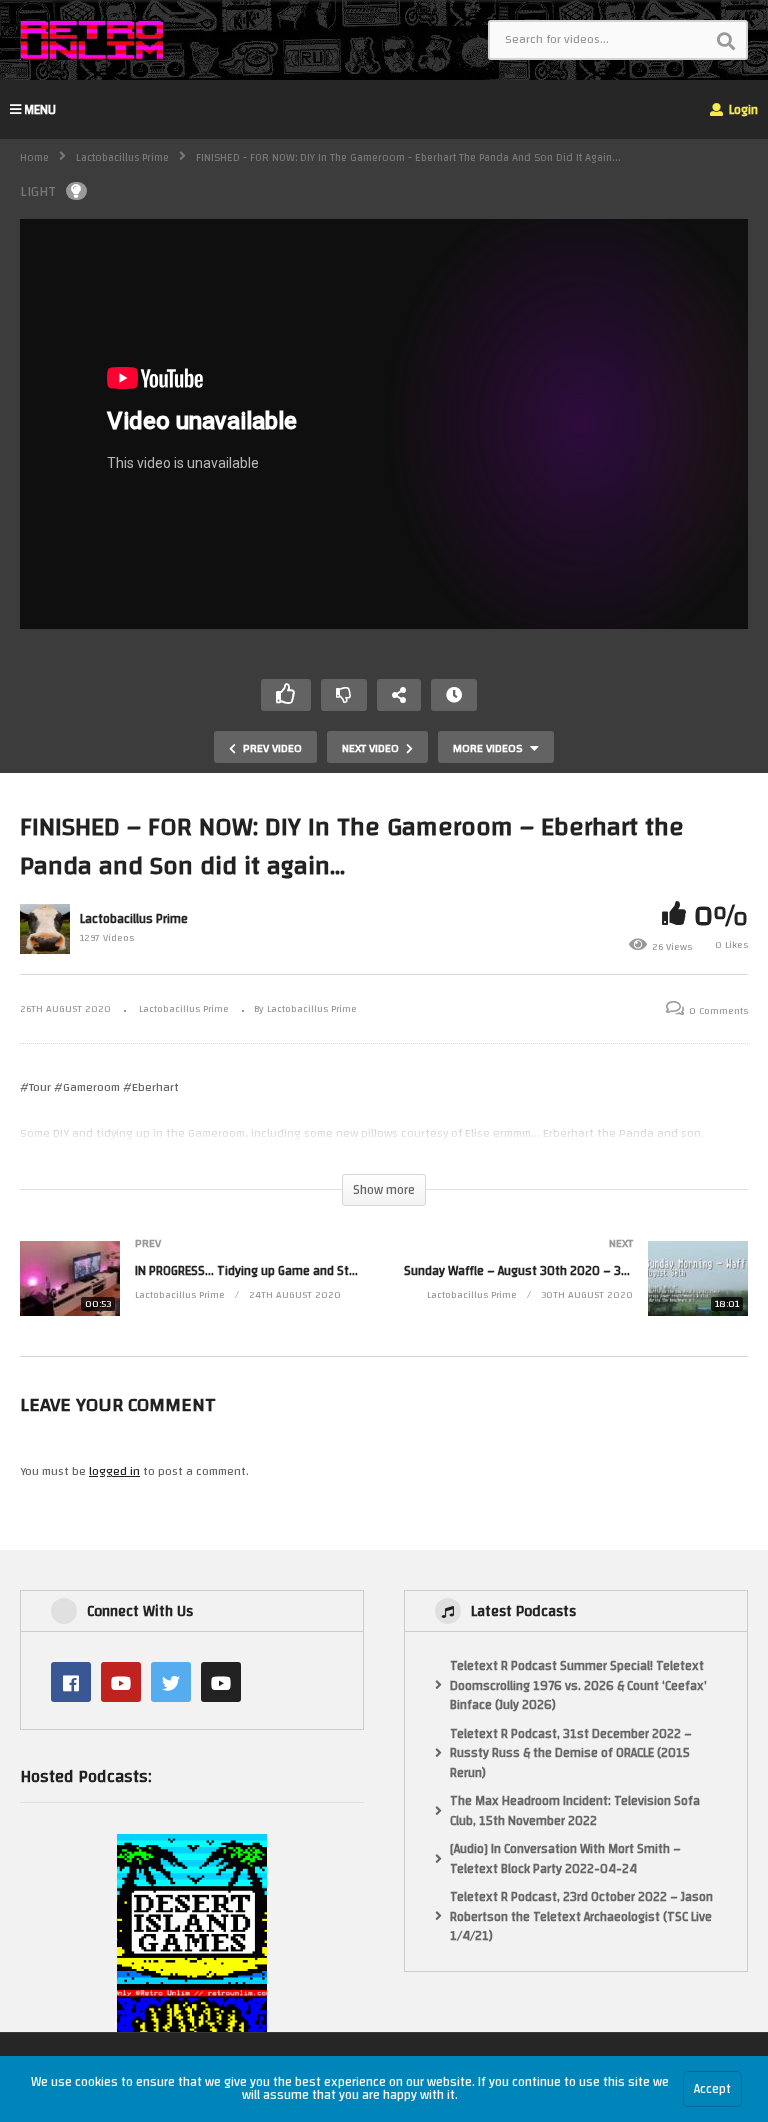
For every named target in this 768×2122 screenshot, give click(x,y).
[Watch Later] (454, 695)
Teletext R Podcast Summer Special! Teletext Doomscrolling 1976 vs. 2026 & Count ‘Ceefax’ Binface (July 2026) (578, 1686)
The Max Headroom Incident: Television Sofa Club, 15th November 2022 (575, 1811)
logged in (114, 1471)
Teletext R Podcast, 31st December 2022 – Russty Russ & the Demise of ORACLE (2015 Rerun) (571, 1754)
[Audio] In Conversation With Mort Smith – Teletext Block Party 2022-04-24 (565, 1859)
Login (742, 110)
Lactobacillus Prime (122, 158)
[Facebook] (71, 1682)
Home (34, 158)
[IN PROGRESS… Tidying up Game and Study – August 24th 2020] (192, 1298)
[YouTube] (121, 1682)
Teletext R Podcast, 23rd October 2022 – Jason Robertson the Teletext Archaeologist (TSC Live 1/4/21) (581, 1917)
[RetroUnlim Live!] (221, 1682)
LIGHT (38, 191)
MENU (40, 110)
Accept (712, 2089)
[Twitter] (171, 1682)
